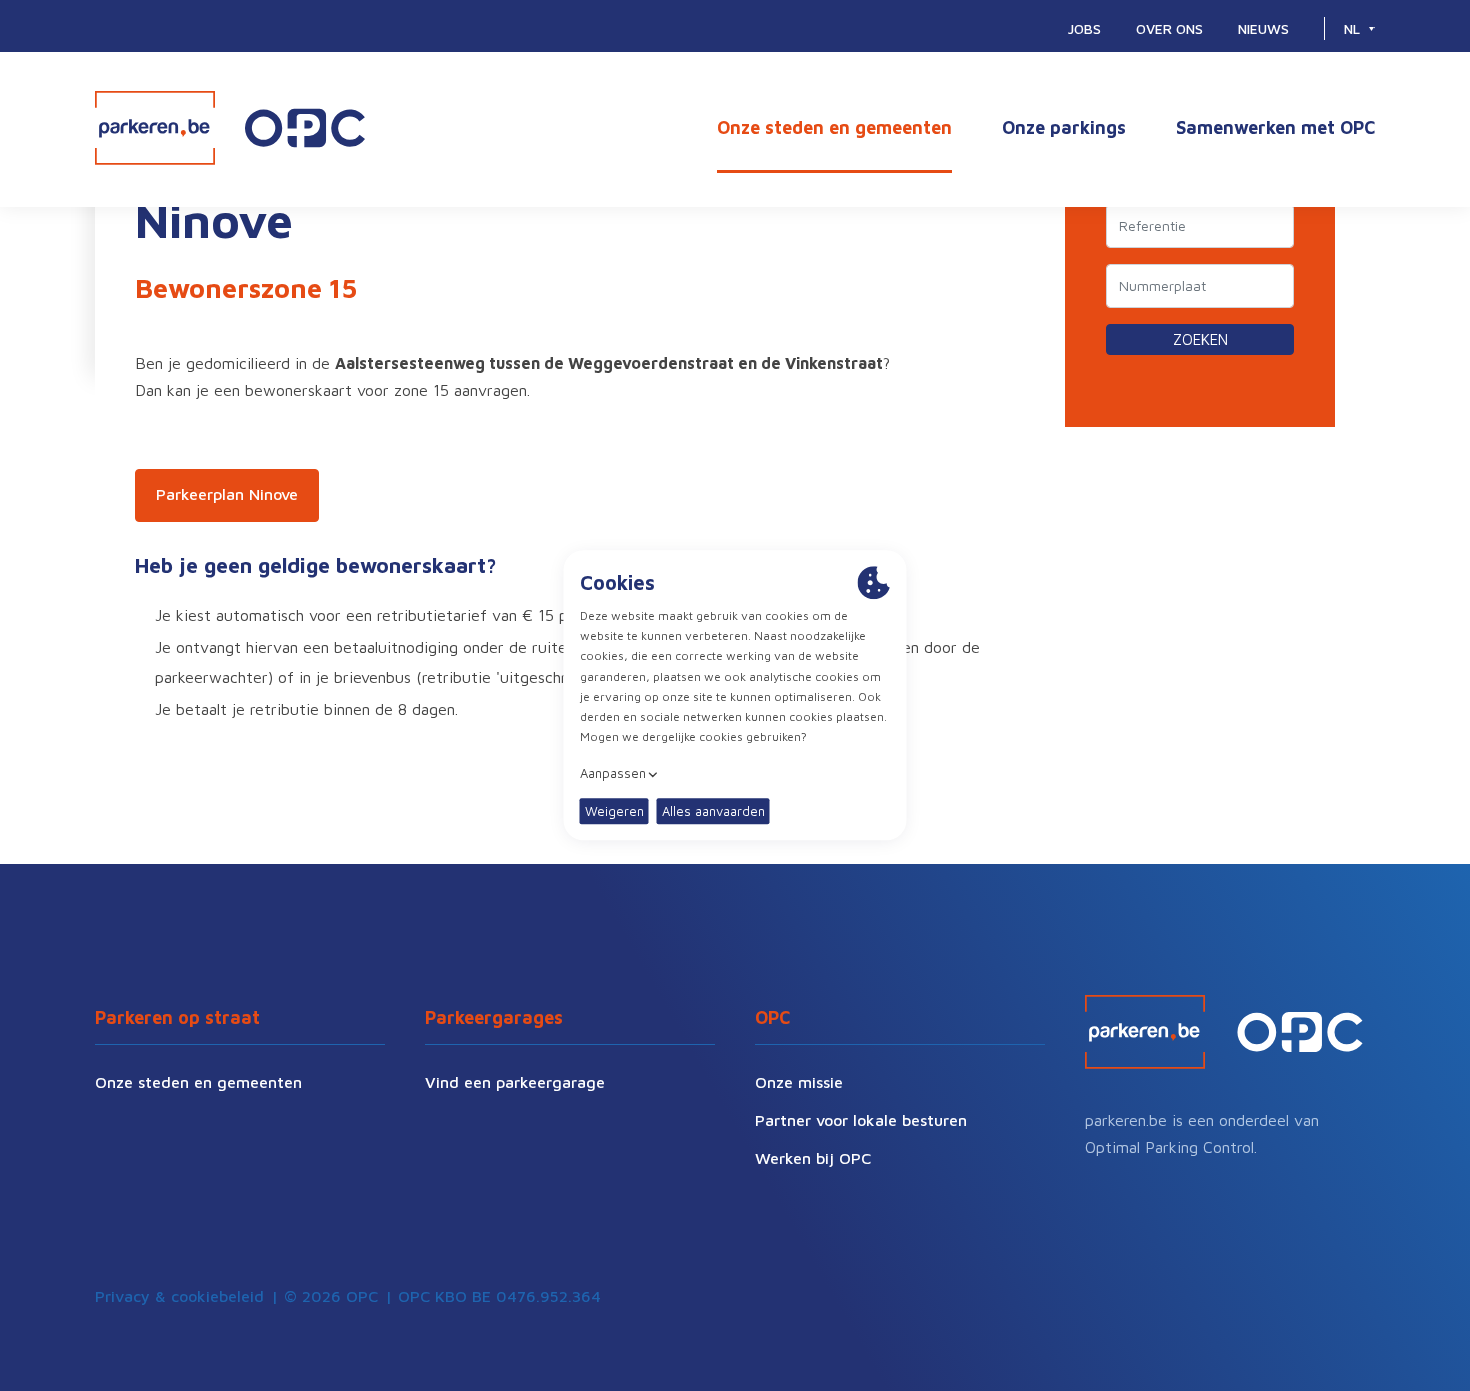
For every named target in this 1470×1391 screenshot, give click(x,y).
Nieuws (1263, 28)
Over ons (1169, 28)
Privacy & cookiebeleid (179, 1296)
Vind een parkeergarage (515, 1082)
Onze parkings (1064, 127)
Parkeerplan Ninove (227, 494)
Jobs (1084, 28)
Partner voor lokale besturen (861, 1120)
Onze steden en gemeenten (834, 127)
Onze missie (799, 1082)
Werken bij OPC (813, 1158)
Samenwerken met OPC (1275, 127)
